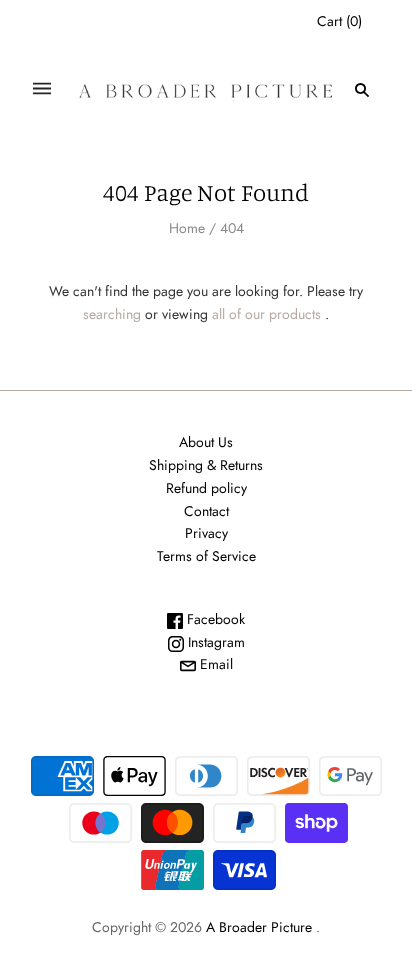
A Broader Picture (259, 927)
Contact (206, 511)
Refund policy (206, 488)
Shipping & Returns (206, 465)
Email (214, 664)
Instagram (214, 642)
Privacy (206, 533)
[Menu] (42, 89)
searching (112, 314)
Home (187, 228)
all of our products (266, 314)
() (339, 21)
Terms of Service (206, 556)
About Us (206, 442)
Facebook (214, 619)
